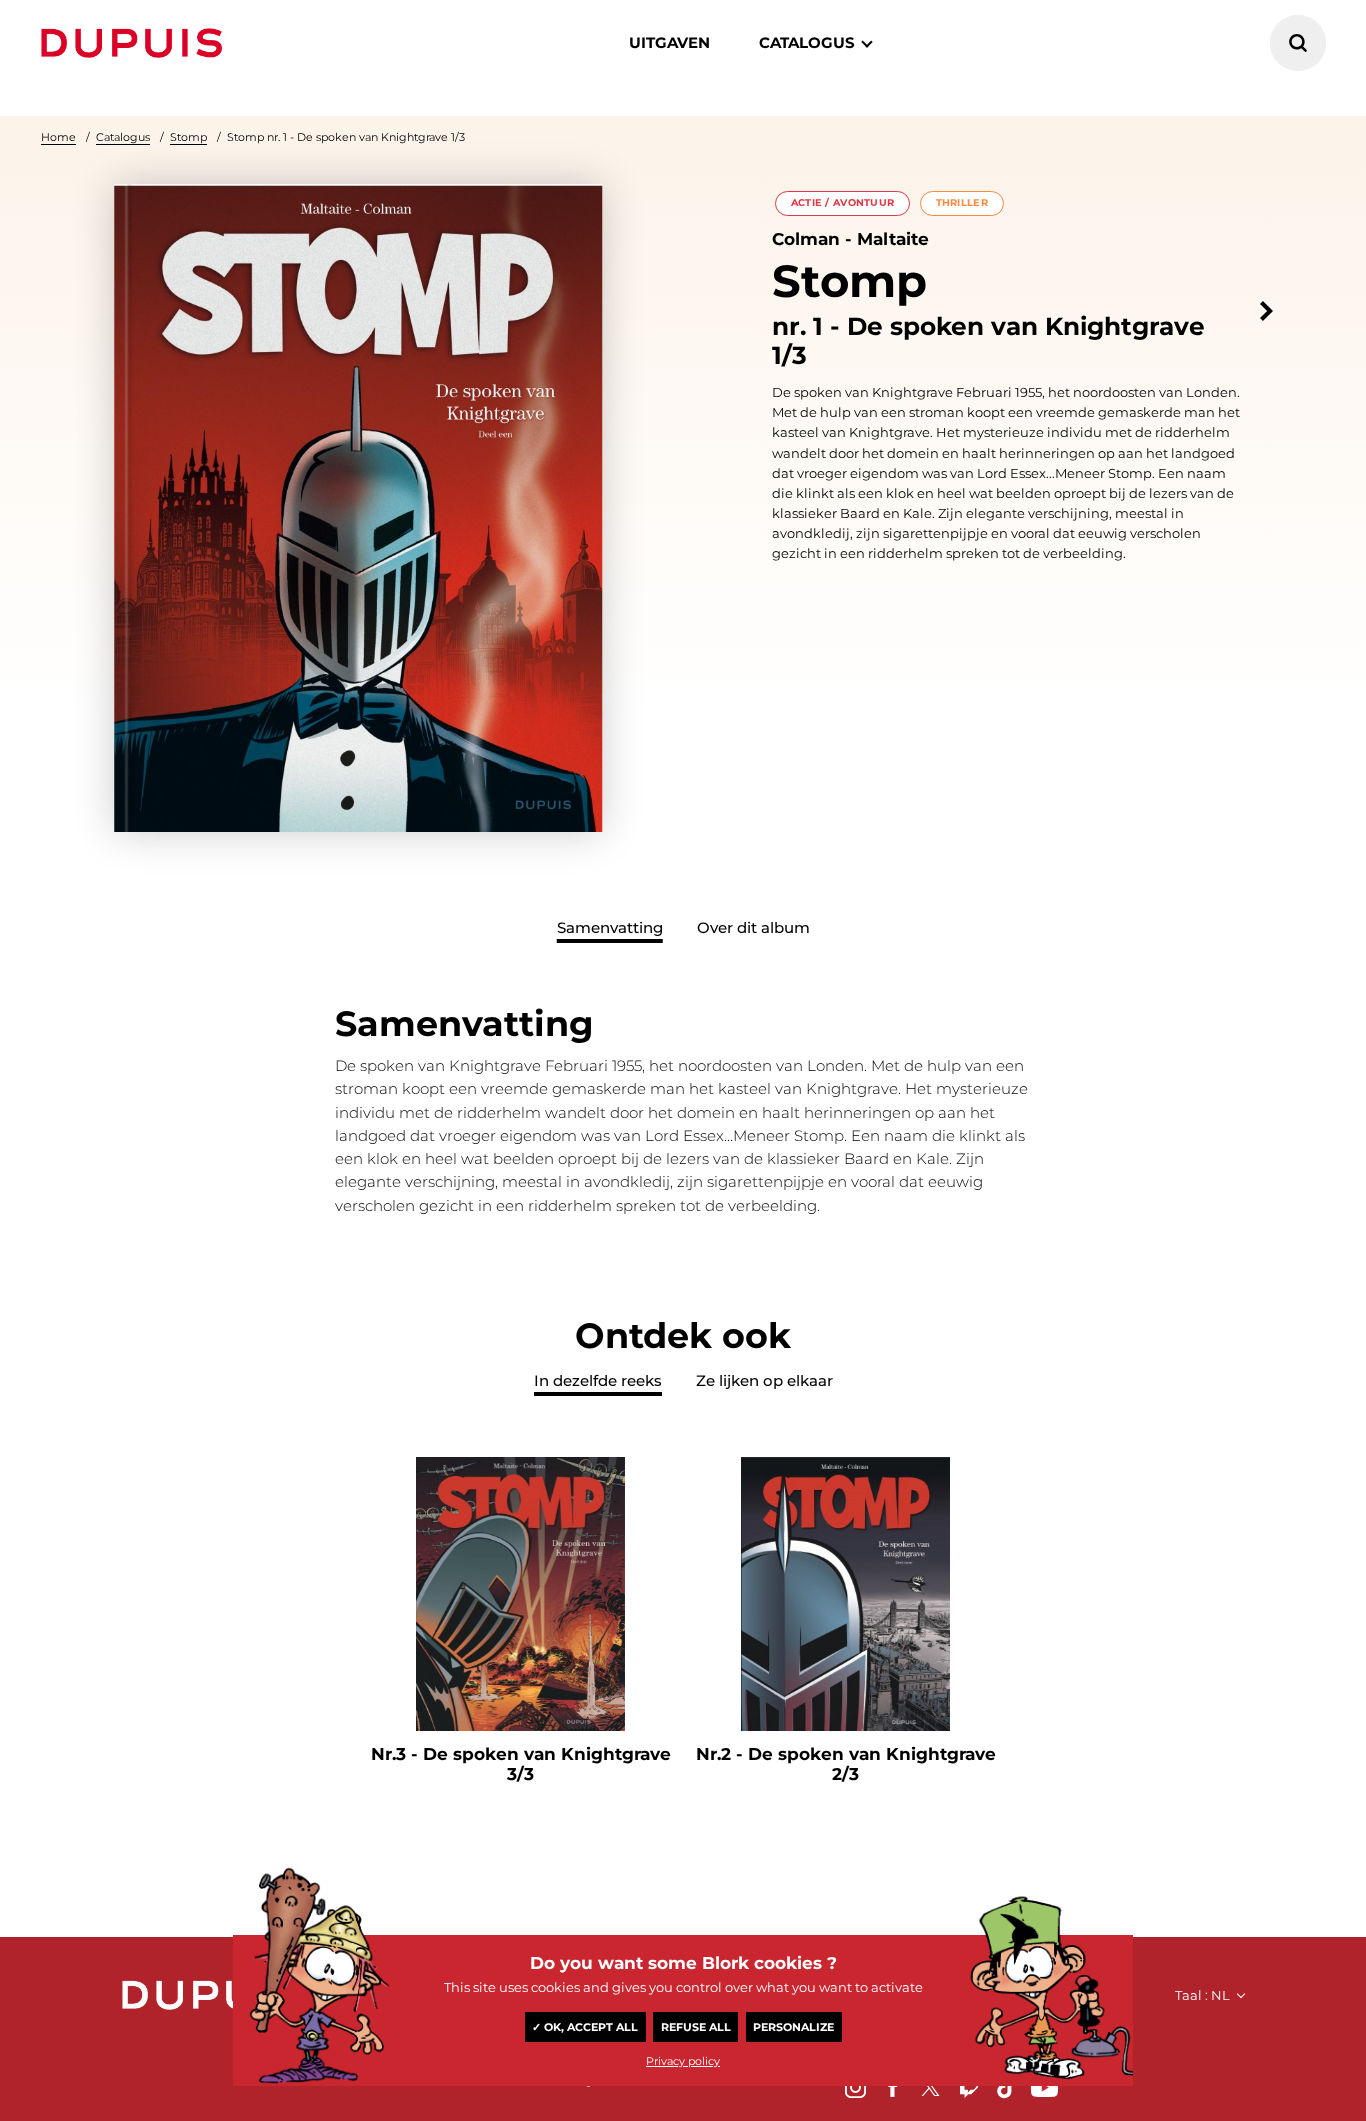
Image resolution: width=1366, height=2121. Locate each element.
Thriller (962, 202)
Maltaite (893, 239)
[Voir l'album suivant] (1266, 311)
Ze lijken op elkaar (764, 1380)
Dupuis (136, 43)
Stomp (188, 137)
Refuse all (696, 2027)
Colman (806, 239)
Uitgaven (669, 42)
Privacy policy (683, 2061)
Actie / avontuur (843, 202)
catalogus (807, 42)
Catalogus (123, 137)
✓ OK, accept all (585, 2027)
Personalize (793, 2027)
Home (58, 137)
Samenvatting (610, 927)
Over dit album (753, 927)
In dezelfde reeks (598, 1380)
